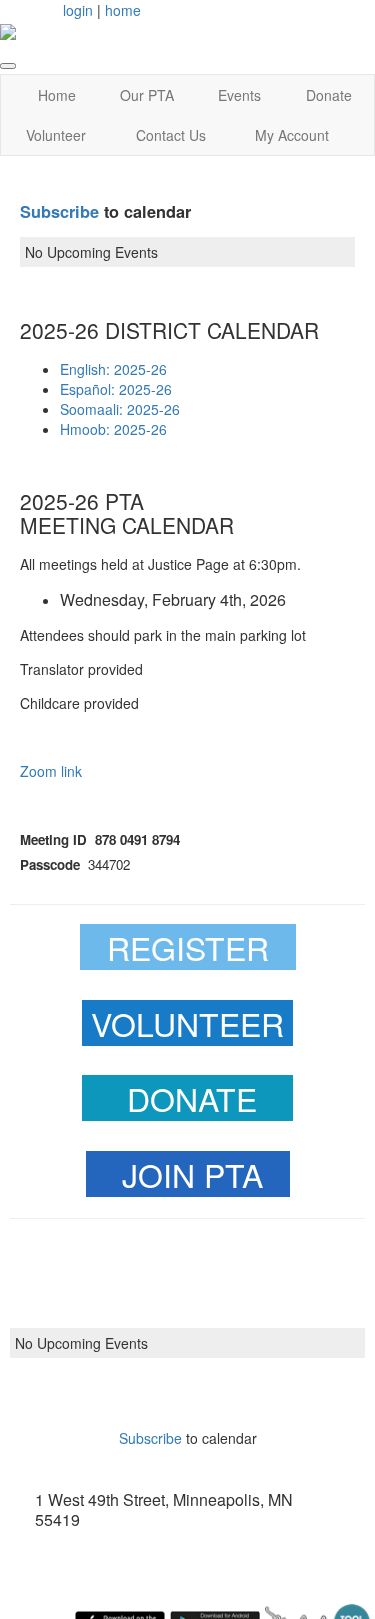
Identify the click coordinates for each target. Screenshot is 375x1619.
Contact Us (171, 135)
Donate (329, 95)
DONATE (192, 1098)
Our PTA (147, 95)
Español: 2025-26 (116, 389)
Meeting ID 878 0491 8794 (100, 839)
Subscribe (59, 211)
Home (57, 95)
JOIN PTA (192, 1174)
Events (239, 95)
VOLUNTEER (187, 1023)
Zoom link (51, 771)
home (123, 10)
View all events (188, 1397)
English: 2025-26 (113, 369)
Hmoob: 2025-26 (113, 429)
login (78, 10)
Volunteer (56, 135)
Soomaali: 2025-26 (120, 409)
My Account (292, 135)
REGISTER (188, 947)
